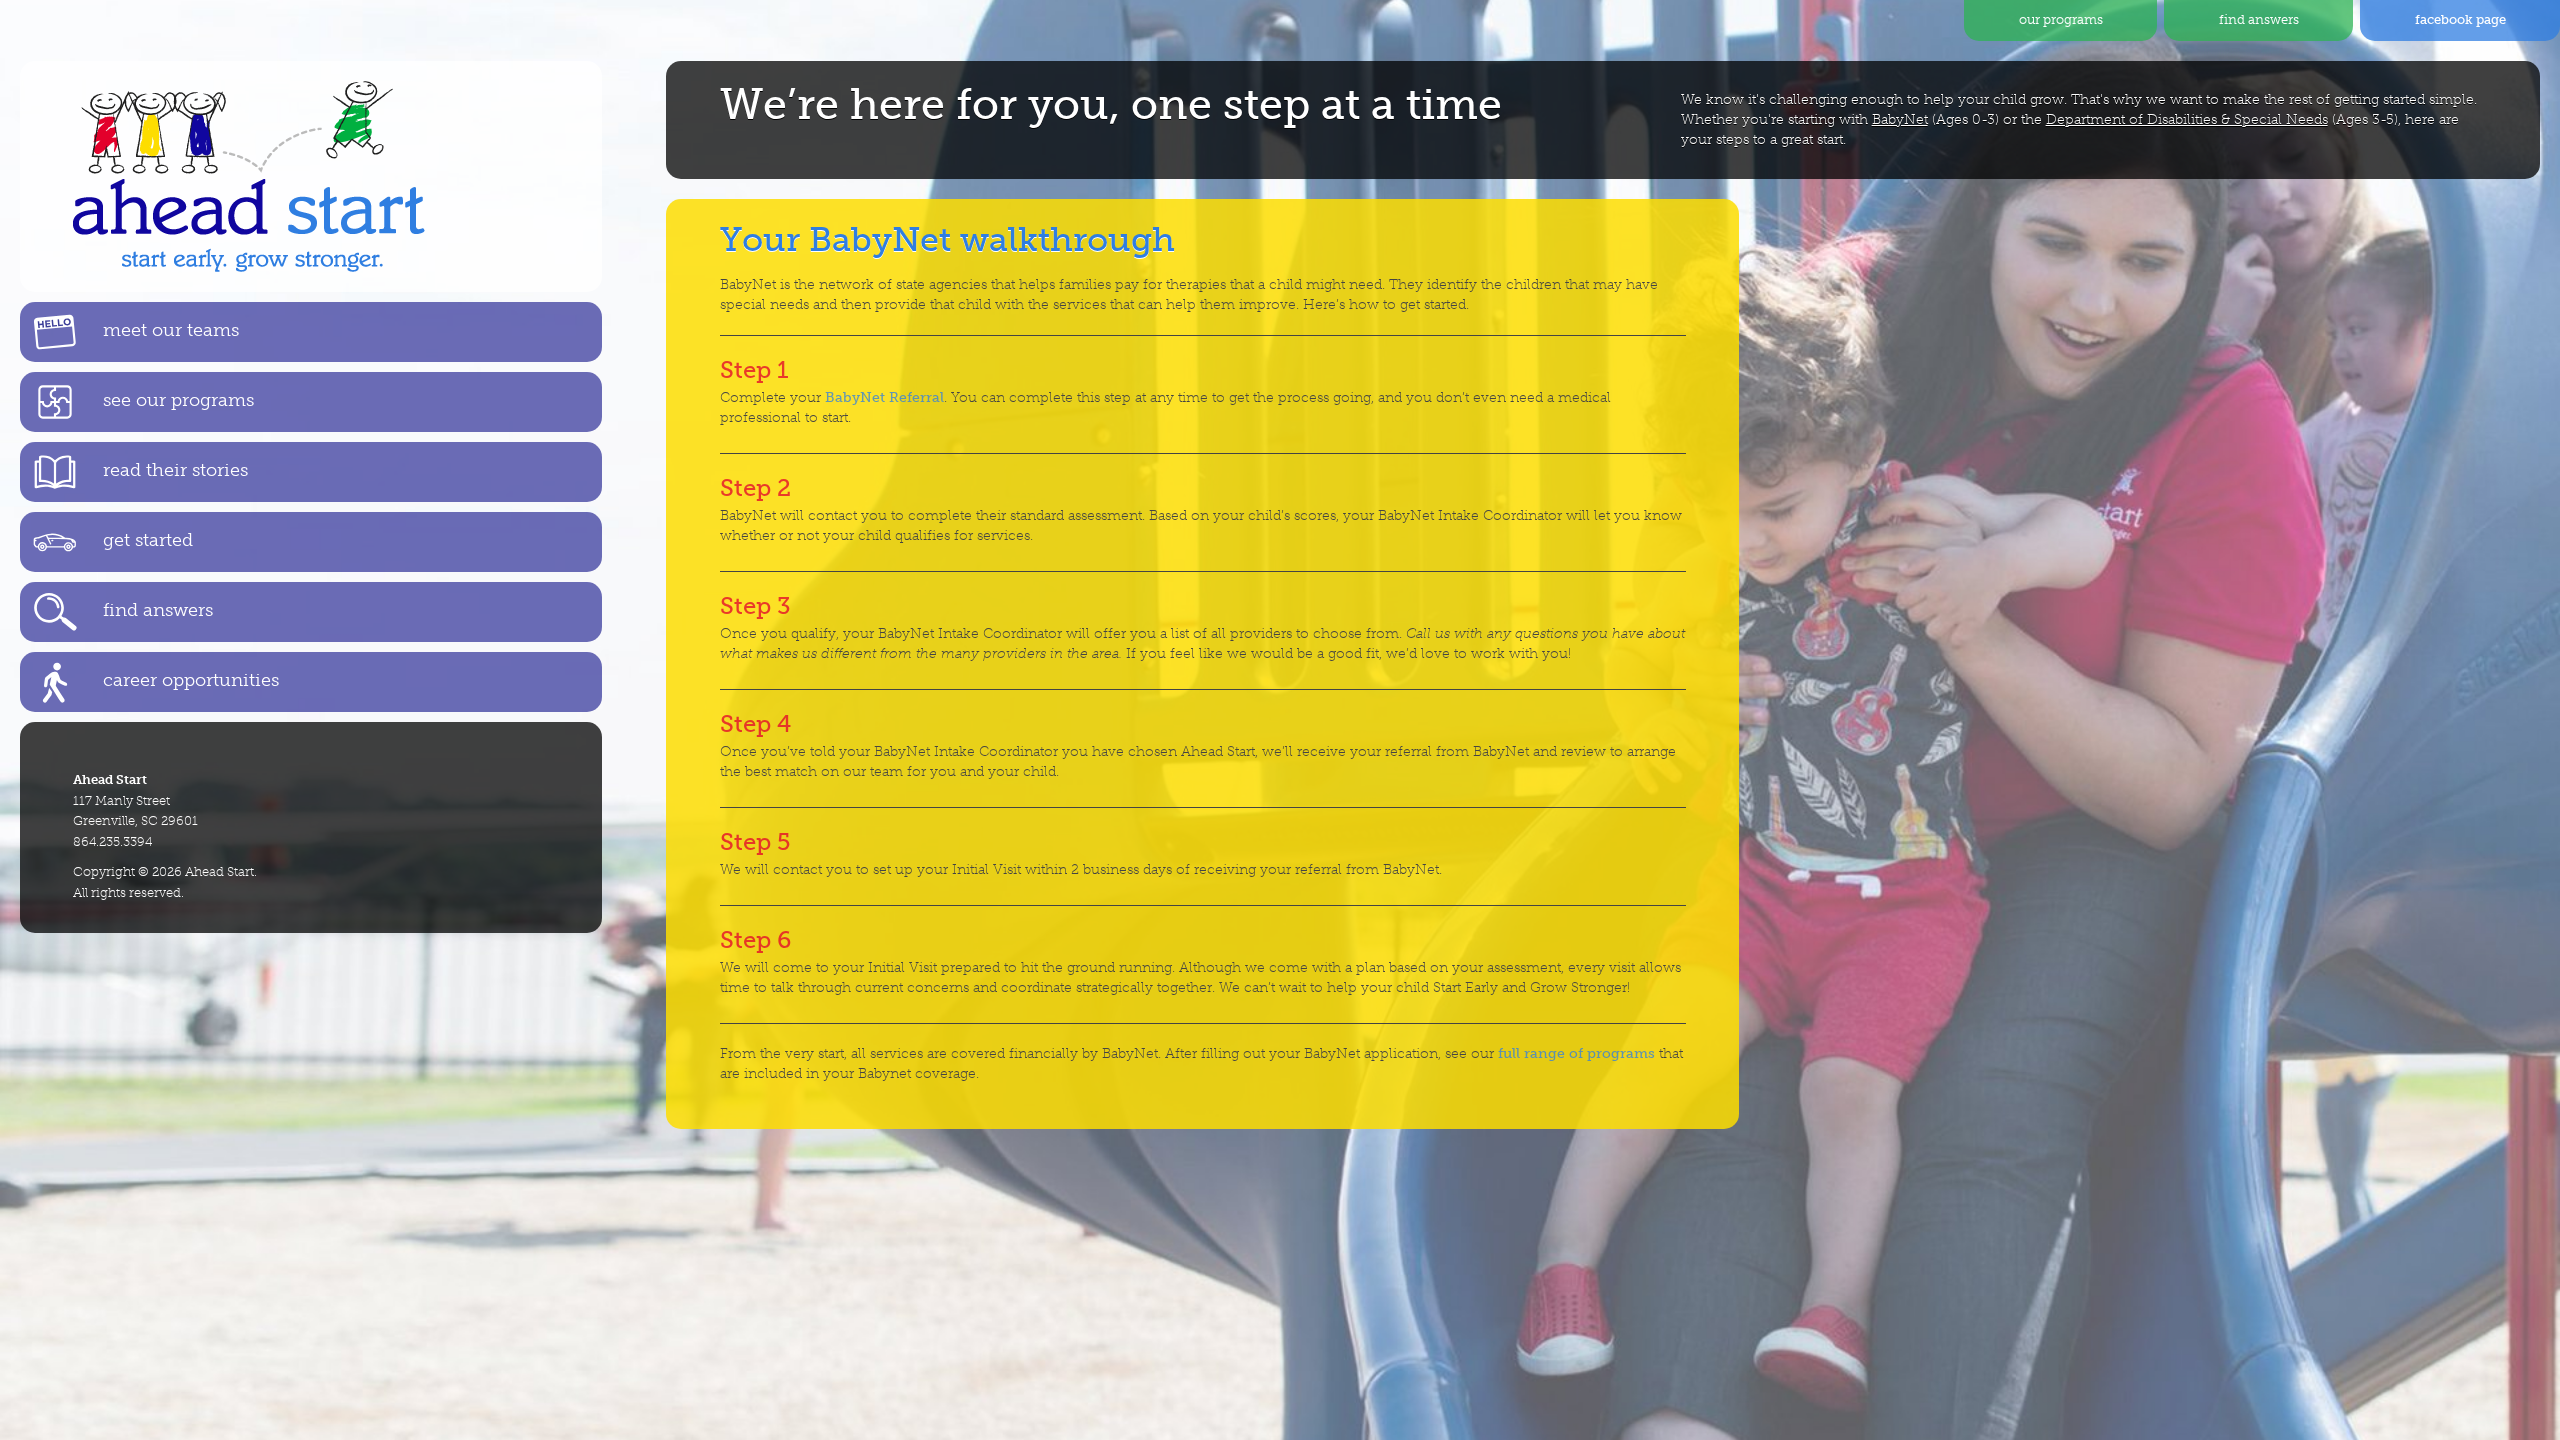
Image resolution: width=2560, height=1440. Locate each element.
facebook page (2460, 19)
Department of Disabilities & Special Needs (2187, 119)
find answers (2259, 19)
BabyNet (1900, 119)
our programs (2061, 19)
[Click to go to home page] (311, 176)
